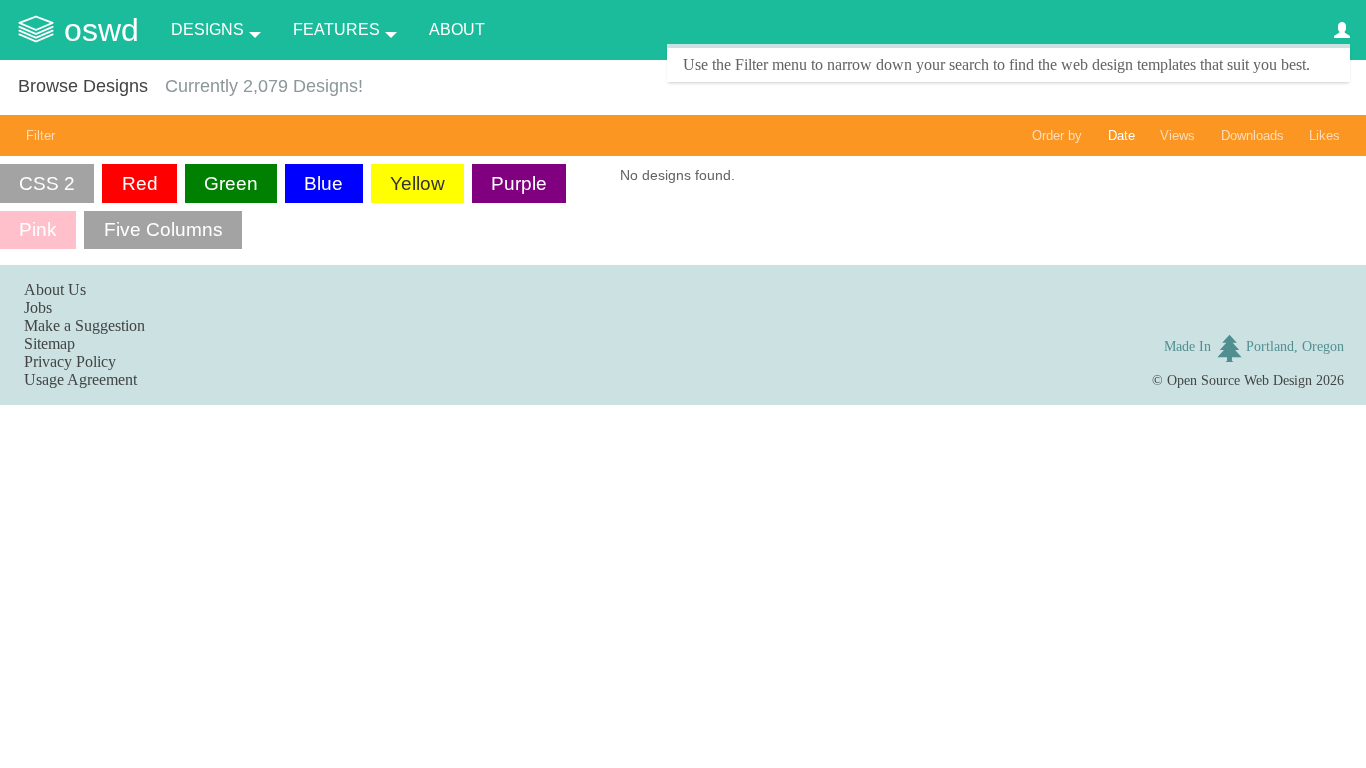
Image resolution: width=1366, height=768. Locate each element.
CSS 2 (47, 183)
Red (140, 183)
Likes (1324, 135)
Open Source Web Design (1239, 380)
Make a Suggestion (84, 325)
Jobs (38, 307)
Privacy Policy (70, 361)
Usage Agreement (80, 379)
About (457, 29)
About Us (55, 289)
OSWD (101, 30)
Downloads (1252, 135)
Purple (519, 183)
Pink (38, 229)
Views (1177, 135)
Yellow (417, 183)
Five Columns (163, 229)
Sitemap (49, 343)
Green (231, 183)
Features (336, 29)
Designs (207, 29)
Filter (40, 135)
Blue (323, 183)
